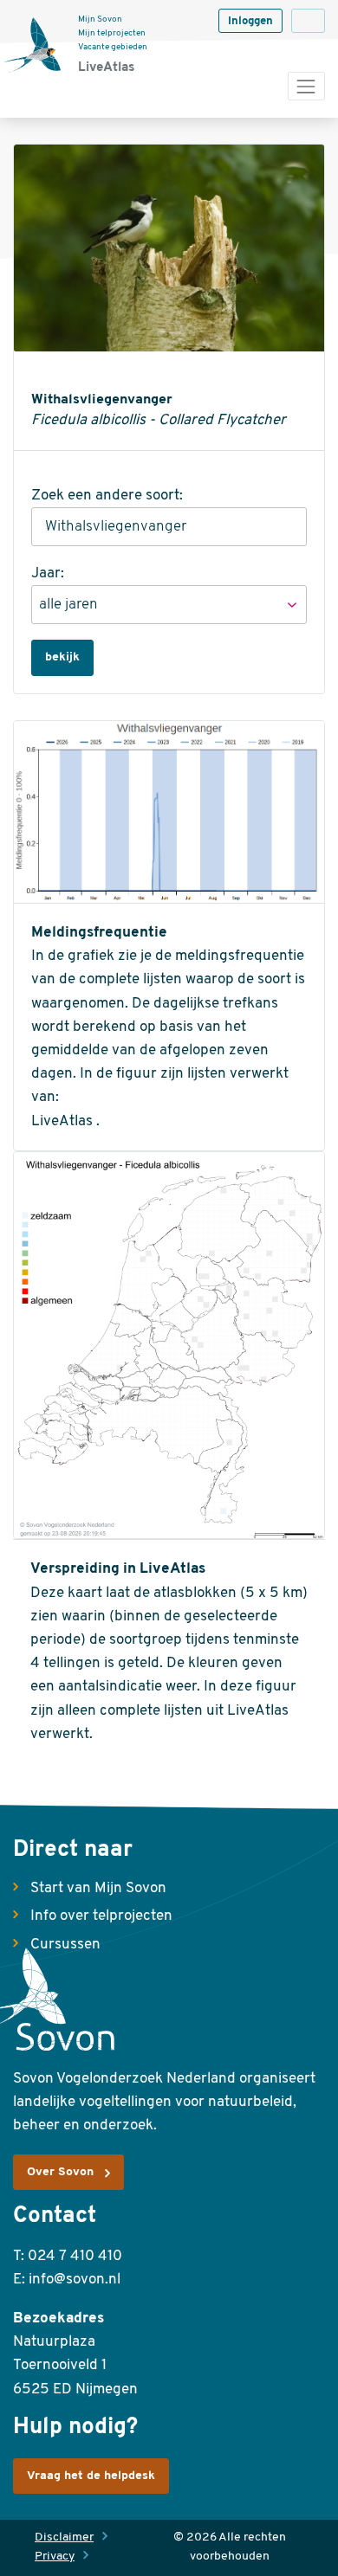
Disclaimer (64, 2537)
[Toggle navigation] (306, 86)
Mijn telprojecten (112, 33)
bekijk (62, 657)
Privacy (55, 2557)
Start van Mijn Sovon (98, 1888)
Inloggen (250, 21)
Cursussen (65, 1945)
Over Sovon (60, 2172)
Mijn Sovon (100, 19)
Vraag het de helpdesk (91, 2476)
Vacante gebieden (113, 47)
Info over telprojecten (101, 1916)
